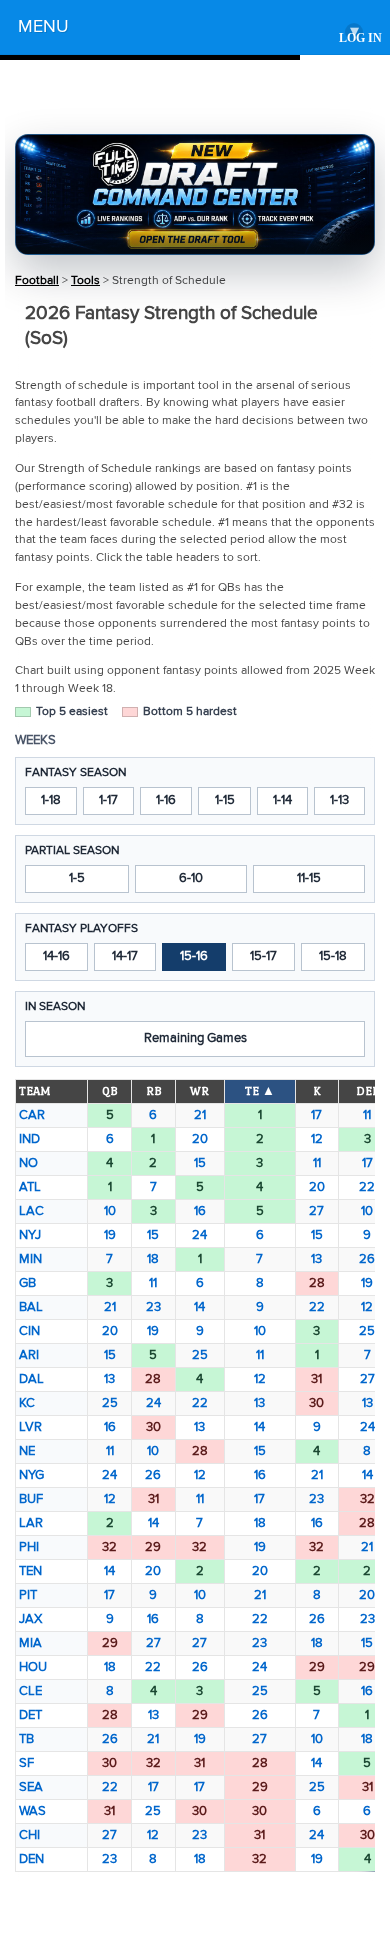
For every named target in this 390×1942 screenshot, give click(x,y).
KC (27, 1403)
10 (110, 1211)
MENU (188, 29)
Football (37, 280)
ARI (29, 1355)
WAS (32, 1811)
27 (316, 1211)
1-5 (77, 878)
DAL (31, 1379)
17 (316, 1115)
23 (153, 1307)
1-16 (166, 800)
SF (26, 1763)
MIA (30, 1643)
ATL (30, 1187)
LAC (31, 1211)
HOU (33, 1667)
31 (316, 1379)
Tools (85, 280)
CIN (29, 1331)
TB (26, 1739)
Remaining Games (195, 1038)
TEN (30, 1571)
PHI (29, 1547)
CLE (30, 1691)
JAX (30, 1619)
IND (29, 1139)
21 (200, 1115)
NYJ (30, 1235)
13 (316, 1259)
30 (316, 1403)
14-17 (125, 956)
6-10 (191, 878)
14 (199, 1307)
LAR (31, 1523)
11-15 (309, 878)
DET (30, 1715)
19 (110, 1235)
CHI (29, 1835)
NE (27, 1451)
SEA (31, 1787)
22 (367, 1187)
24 (199, 1235)
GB (27, 1283)
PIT (28, 1595)
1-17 (108, 800)
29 (153, 1547)
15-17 (263, 956)
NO (28, 1163)
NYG (31, 1475)
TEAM (34, 1091)
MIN (30, 1259)
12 (317, 1139)
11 (367, 1115)
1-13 (339, 800)
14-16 (56, 956)
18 (153, 1259)
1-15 (225, 800)
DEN (31, 1859)
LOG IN (360, 38)
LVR (30, 1427)
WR (199, 1091)
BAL (31, 1307)
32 (367, 1499)
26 (367, 1259)
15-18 (333, 956)
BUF (31, 1499)
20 (200, 1139)
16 (200, 1211)
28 (317, 1283)
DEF (367, 1091)
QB (109, 1091)
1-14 (282, 800)
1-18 (51, 800)
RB (153, 1091)
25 (367, 1331)
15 (200, 1163)
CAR (32, 1115)
